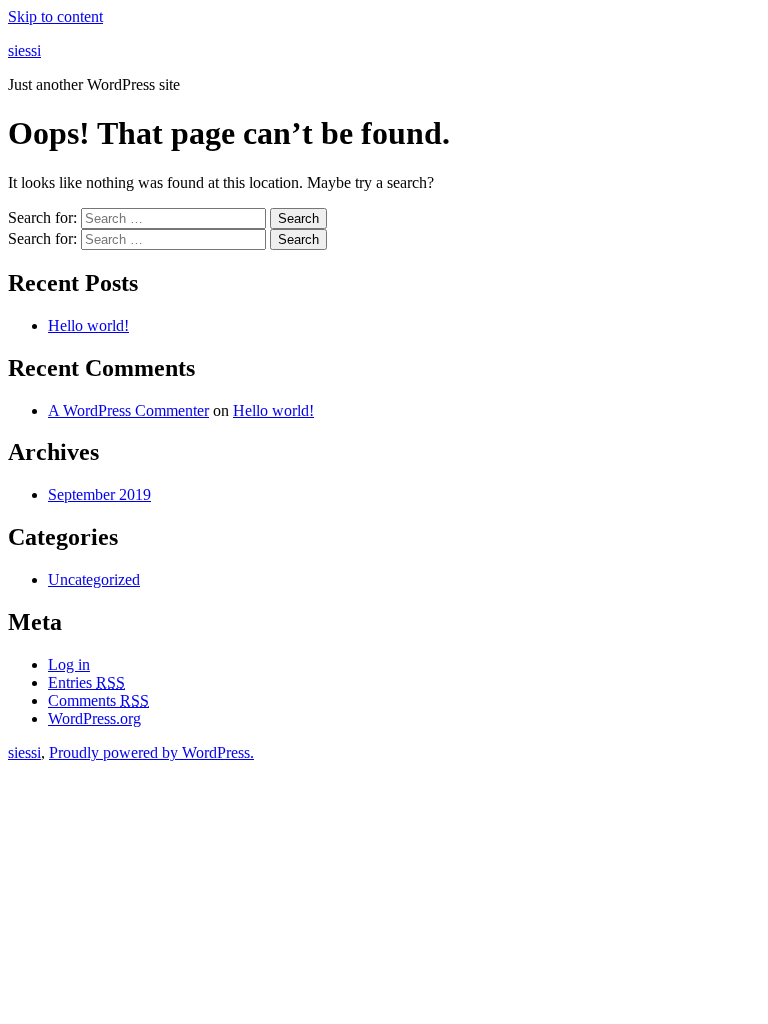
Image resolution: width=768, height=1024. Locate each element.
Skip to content (55, 16)
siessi (24, 50)
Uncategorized (94, 579)
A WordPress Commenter (128, 410)
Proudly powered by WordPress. (151, 752)
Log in (69, 664)
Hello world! (88, 325)
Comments (98, 700)
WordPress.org (94, 718)
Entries (86, 682)
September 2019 (99, 494)
